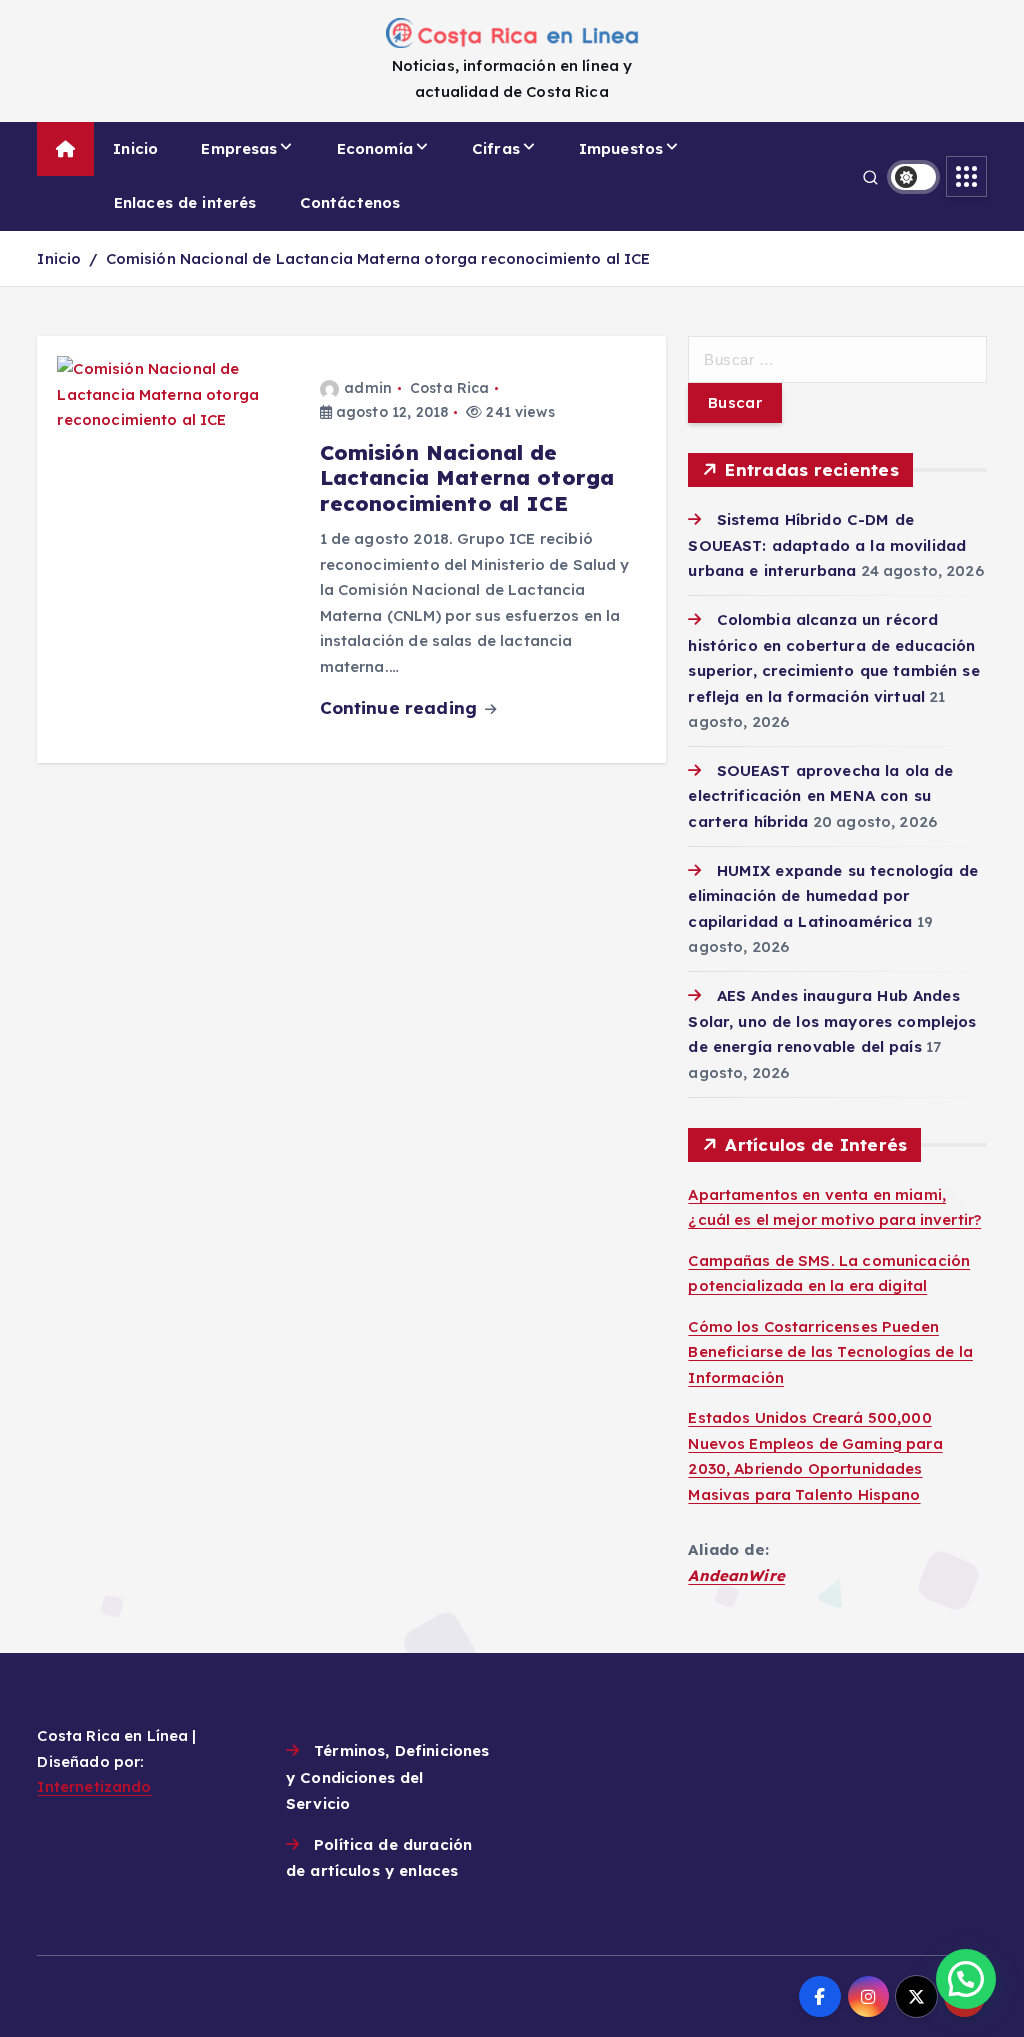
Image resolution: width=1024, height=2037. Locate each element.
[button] (966, 1979)
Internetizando (94, 1786)
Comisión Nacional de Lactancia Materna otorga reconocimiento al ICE (378, 258)
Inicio (135, 148)
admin (368, 388)
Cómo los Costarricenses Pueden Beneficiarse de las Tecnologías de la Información (830, 1352)
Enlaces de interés (185, 202)
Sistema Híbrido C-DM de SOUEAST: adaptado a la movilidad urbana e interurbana (827, 545)
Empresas (239, 148)
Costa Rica (450, 388)
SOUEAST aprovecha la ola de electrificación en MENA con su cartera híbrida (820, 796)
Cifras (496, 148)
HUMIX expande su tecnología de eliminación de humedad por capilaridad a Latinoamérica (833, 896)
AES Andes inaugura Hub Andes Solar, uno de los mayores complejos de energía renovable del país (832, 1021)
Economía (375, 148)
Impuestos (621, 148)
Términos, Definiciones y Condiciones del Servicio (387, 1777)
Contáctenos (350, 202)
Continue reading (401, 707)
